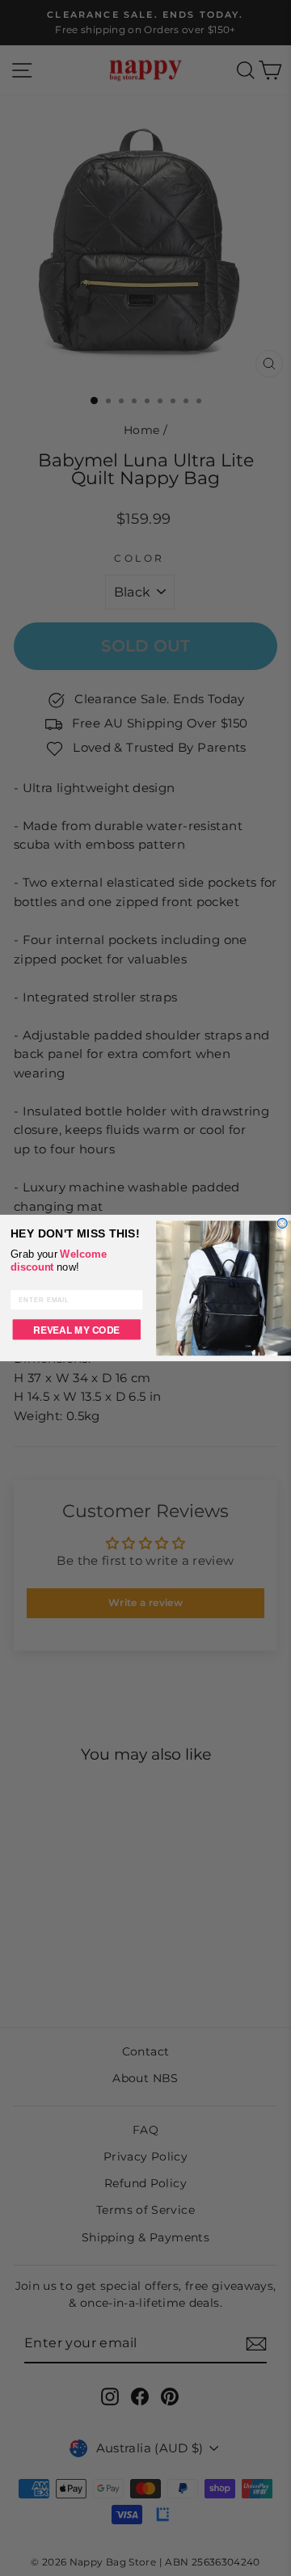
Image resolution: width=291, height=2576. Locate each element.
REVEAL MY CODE (76, 1329)
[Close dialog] (282, 1223)
